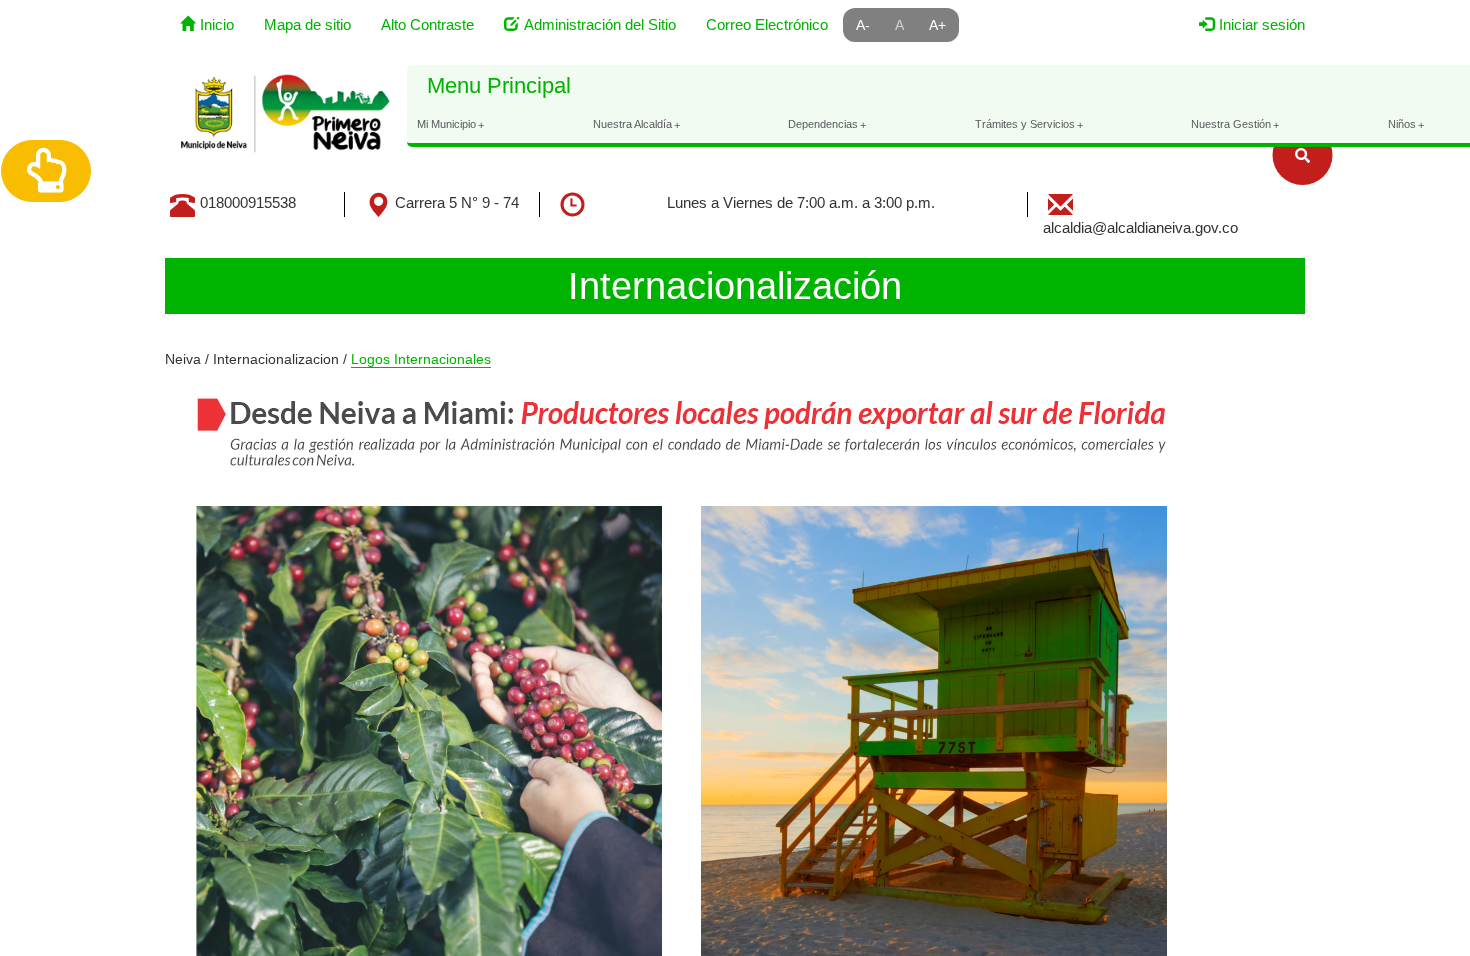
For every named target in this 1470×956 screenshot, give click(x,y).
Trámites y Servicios (1029, 124)
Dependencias (827, 124)
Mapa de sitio (307, 24)
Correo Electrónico (767, 24)
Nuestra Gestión (1235, 124)
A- (863, 25)
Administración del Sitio (600, 24)
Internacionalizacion (276, 359)
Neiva (183, 359)
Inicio (217, 24)
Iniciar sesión (1262, 24)
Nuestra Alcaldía (636, 124)
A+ (937, 25)
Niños (1406, 124)
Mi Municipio (450, 124)
